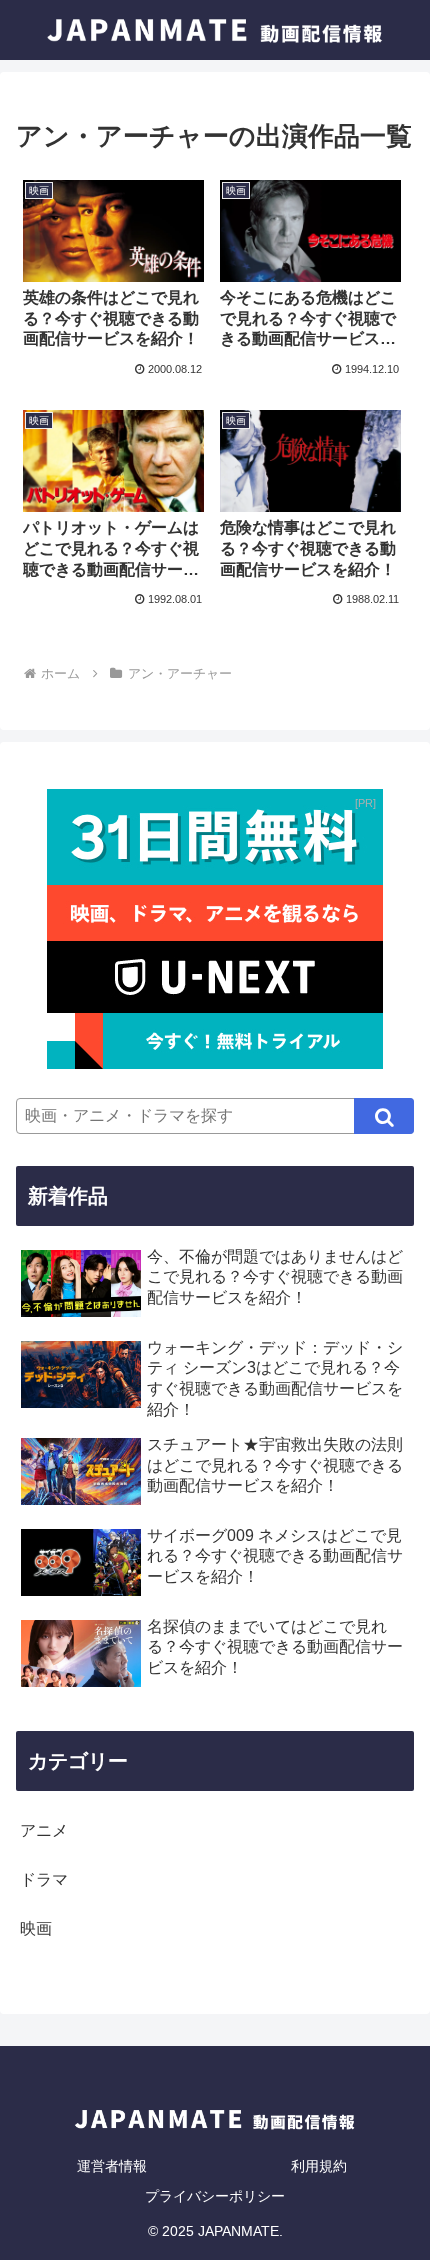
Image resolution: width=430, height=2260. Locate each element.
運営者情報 (112, 2166)
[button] (384, 1116)
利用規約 (319, 2166)
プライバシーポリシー (215, 2196)
